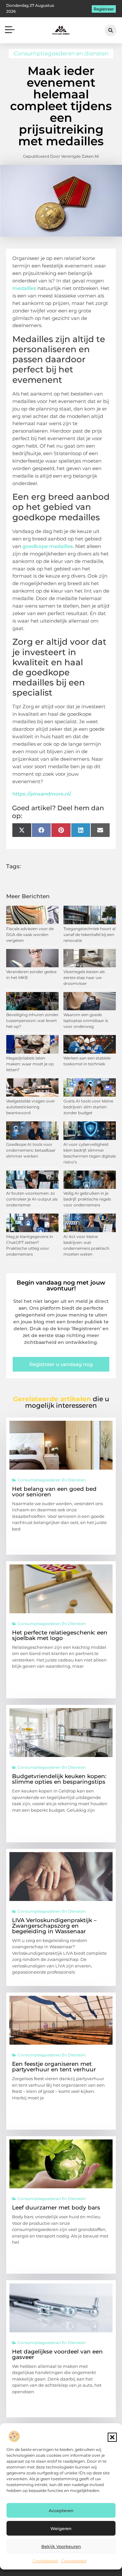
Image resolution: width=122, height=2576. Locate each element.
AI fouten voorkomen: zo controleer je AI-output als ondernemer (32, 1199)
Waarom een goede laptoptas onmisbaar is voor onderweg (86, 1021)
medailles (24, 288)
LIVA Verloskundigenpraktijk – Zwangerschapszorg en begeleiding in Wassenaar (54, 1926)
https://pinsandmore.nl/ (42, 794)
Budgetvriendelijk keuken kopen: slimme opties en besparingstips (59, 1779)
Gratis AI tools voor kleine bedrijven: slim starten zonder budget (88, 1107)
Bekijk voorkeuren (61, 2546)
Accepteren (61, 2511)
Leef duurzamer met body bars (56, 2208)
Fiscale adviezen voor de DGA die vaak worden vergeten (30, 935)
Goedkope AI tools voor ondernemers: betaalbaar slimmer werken (31, 1150)
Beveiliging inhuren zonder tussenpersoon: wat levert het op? (32, 1021)
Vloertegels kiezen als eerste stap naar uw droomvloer (84, 978)
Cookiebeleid (45, 2561)
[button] (112, 2437)
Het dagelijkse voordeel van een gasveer (57, 2354)
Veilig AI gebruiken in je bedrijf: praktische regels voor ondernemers (87, 1199)
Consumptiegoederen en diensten (61, 53)
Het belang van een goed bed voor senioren (54, 1492)
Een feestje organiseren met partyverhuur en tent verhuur (54, 2067)
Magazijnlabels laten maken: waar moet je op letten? (30, 1064)
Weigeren (61, 2528)
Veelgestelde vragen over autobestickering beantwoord (31, 1107)
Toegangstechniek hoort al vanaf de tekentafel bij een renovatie (89, 935)
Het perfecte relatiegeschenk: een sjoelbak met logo (60, 1635)
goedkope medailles (48, 546)
